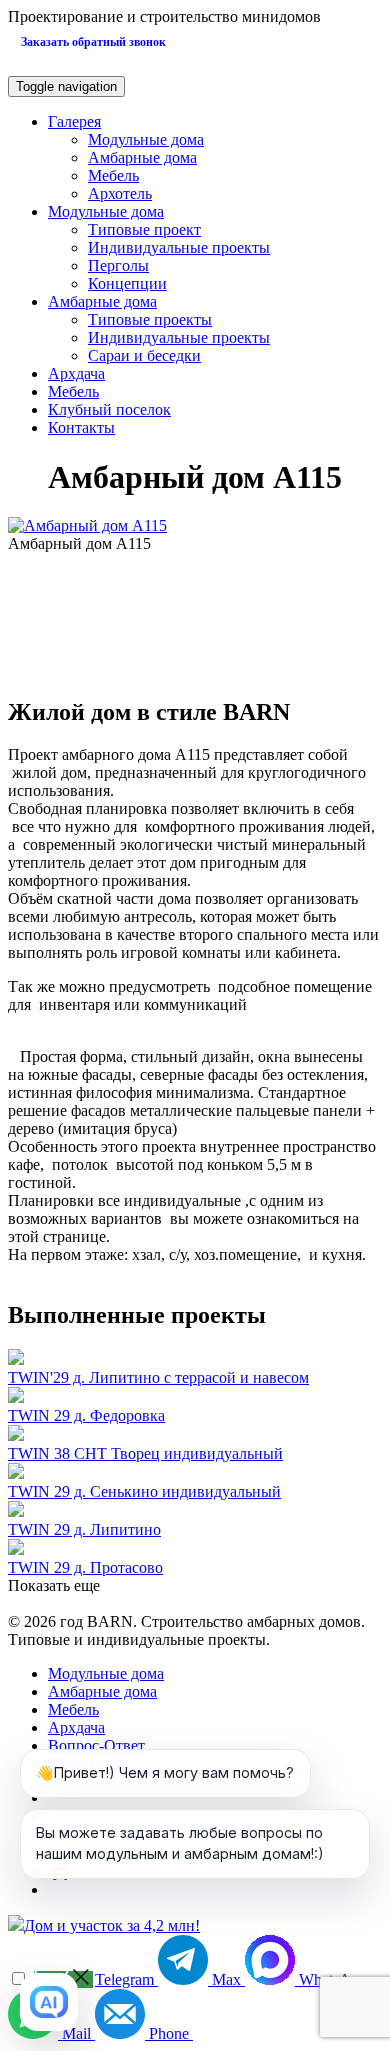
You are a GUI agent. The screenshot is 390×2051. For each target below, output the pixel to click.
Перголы (118, 265)
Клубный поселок (109, 409)
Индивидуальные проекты (179, 247)
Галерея (74, 121)
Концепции (127, 283)
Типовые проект (144, 229)
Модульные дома (146, 139)
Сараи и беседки (144, 355)
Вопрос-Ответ (96, 1745)
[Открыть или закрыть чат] (49, 2002)
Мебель (113, 175)
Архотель (120, 193)
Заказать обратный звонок (93, 42)
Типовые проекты (150, 319)
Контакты (81, 427)
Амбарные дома (142, 157)
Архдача (76, 373)
